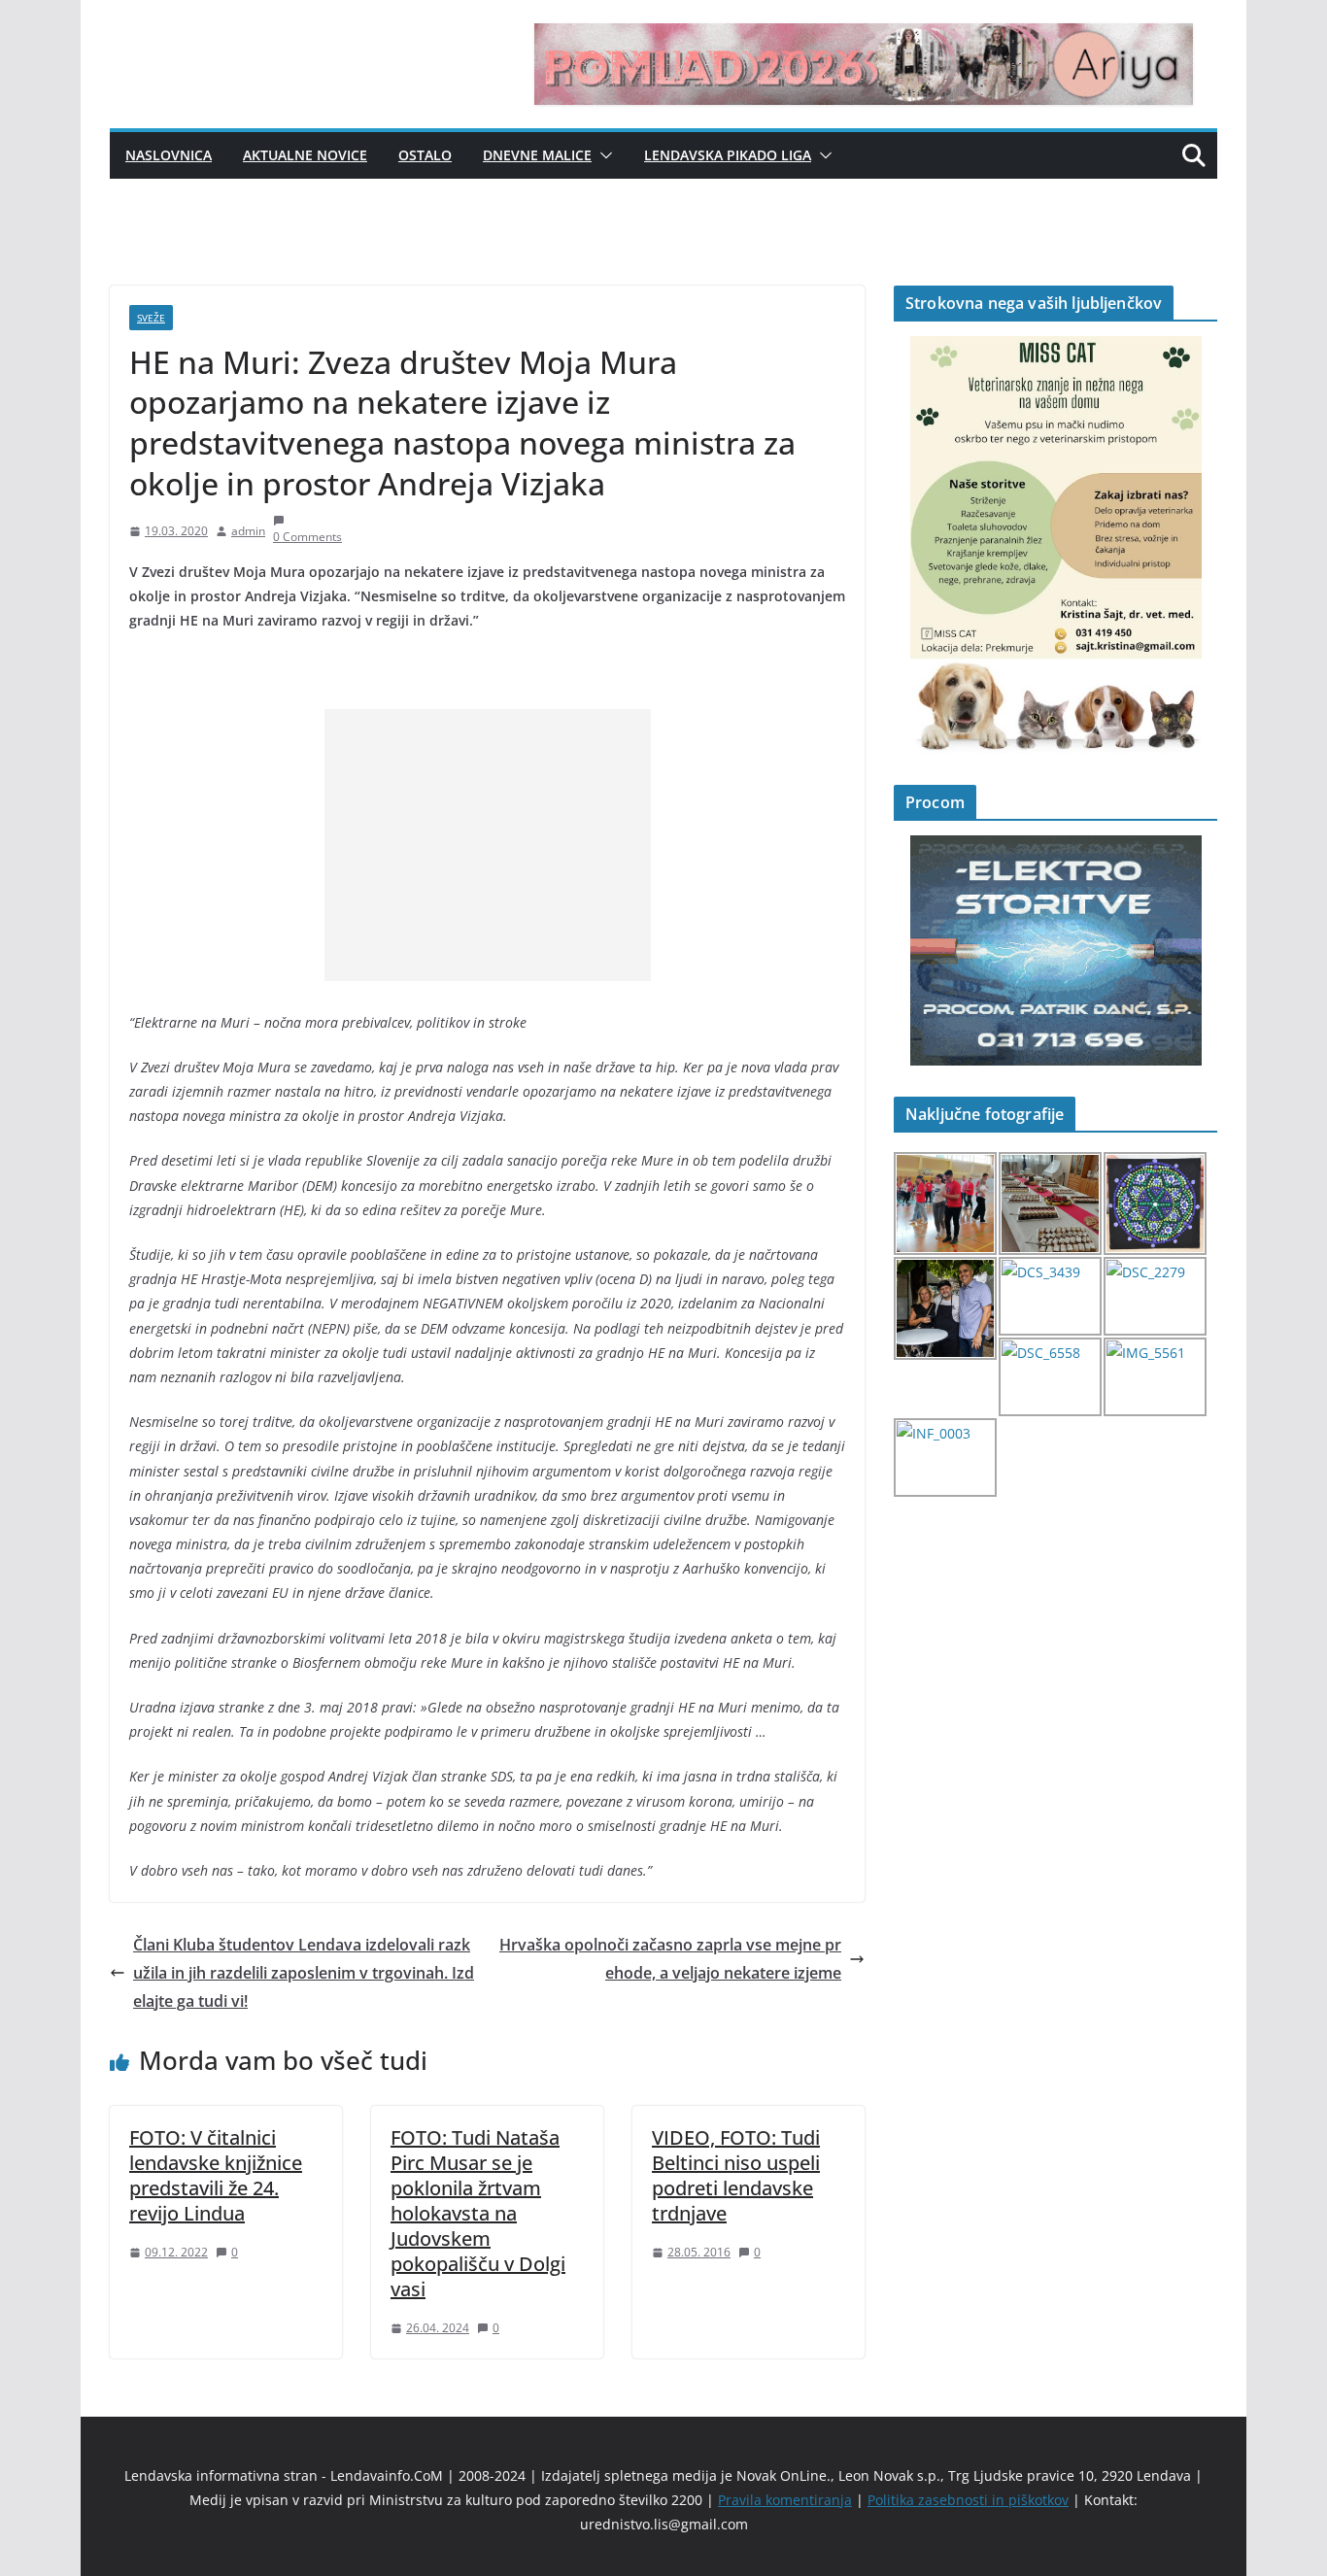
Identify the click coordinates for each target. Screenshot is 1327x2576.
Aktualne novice (305, 155)
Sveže (151, 318)
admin (248, 531)
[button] (602, 155)
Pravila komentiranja (785, 2500)
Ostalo (425, 155)
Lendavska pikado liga (728, 155)
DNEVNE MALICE (537, 155)
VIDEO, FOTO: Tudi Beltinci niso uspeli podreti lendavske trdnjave (736, 2175)
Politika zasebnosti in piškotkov (968, 2500)
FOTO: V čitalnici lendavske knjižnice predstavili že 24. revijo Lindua (216, 2175)
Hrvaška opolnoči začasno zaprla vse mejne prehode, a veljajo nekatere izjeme (670, 1959)
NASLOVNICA (169, 155)
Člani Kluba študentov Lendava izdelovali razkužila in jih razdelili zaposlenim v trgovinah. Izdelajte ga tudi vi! (304, 1973)
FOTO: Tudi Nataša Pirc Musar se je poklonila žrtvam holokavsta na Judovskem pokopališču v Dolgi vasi (478, 2213)
